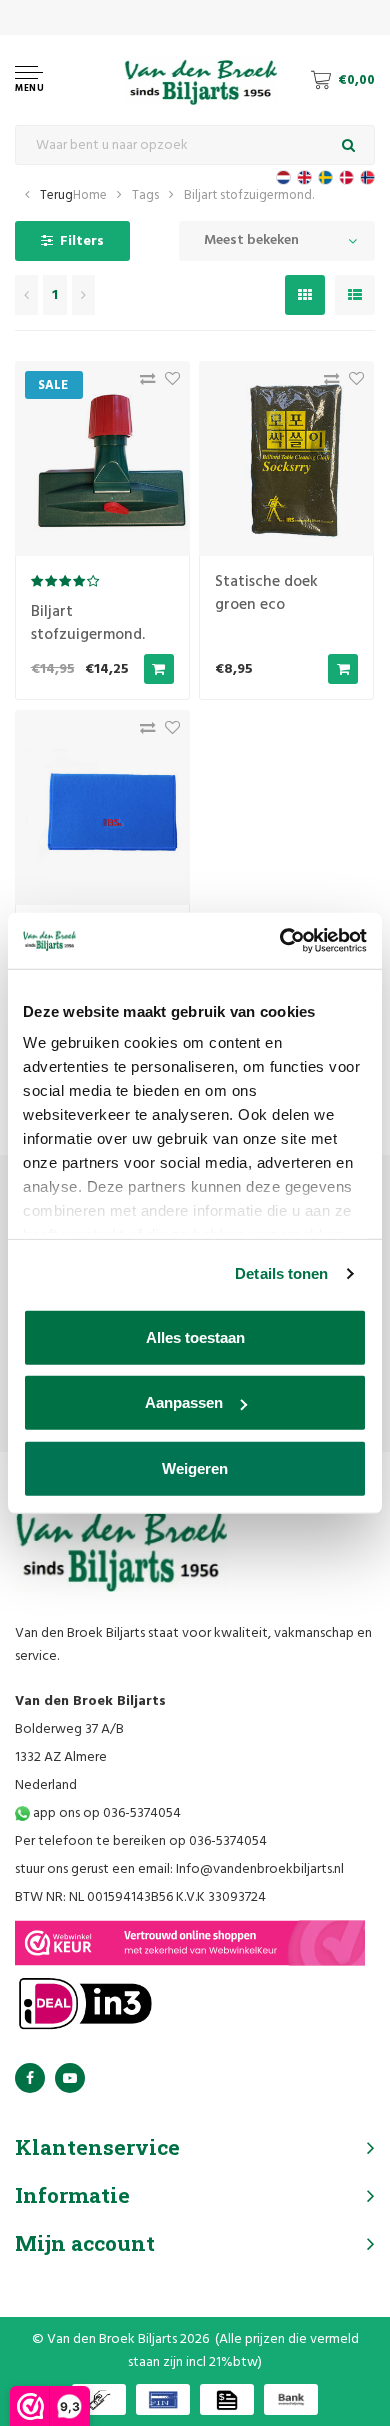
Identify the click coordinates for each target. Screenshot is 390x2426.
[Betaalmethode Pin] (163, 2399)
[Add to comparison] (142, 383)
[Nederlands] (283, 177)
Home (90, 195)
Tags (145, 195)
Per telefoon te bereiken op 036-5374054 (141, 1841)
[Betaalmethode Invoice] (227, 2399)
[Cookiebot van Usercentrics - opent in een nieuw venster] (280, 941)
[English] (304, 177)
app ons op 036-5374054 (105, 1813)
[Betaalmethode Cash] (99, 2399)
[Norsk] (367, 177)
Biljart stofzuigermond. (249, 195)
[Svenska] (325, 177)
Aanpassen (184, 1402)
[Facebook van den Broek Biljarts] (30, 2078)
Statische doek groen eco (266, 593)
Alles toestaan (195, 1336)
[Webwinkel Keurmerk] (190, 1943)
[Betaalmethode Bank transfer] (291, 2399)
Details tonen (281, 1273)
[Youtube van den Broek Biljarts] (70, 2078)
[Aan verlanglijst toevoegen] (167, 383)
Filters (82, 241)
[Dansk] (346, 177)
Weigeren (195, 1467)
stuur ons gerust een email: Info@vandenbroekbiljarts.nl (179, 1869)
